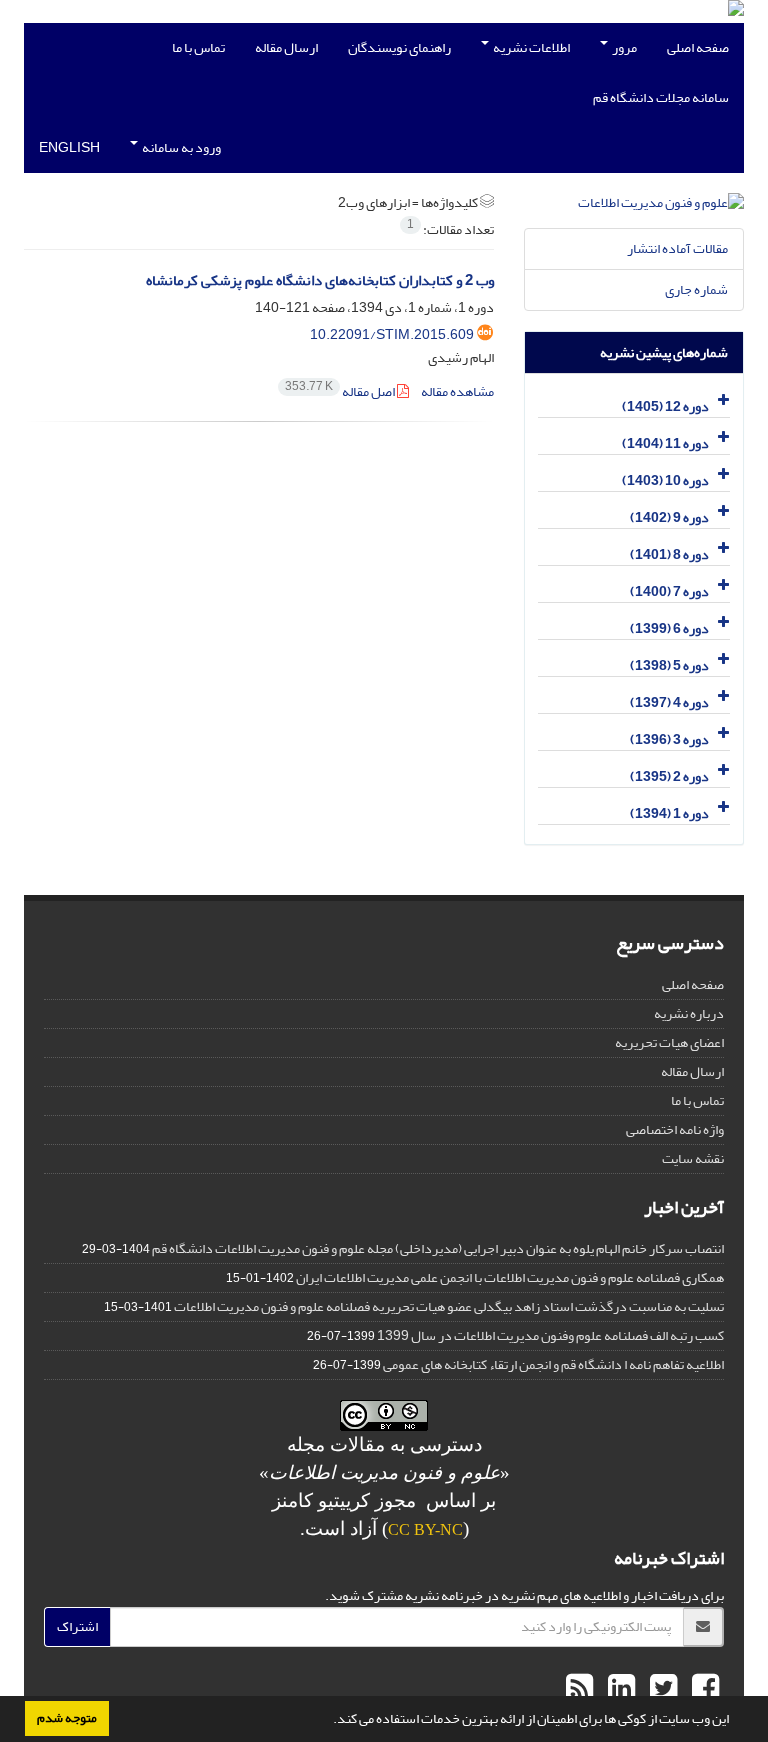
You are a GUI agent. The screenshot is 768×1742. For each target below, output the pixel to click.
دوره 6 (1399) (669, 628)
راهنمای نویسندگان (399, 47)
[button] (328, 1721)
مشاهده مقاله (457, 391)
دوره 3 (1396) (669, 739)
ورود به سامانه (180, 147)
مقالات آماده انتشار (677, 248)
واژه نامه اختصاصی (675, 1129)
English (69, 147)
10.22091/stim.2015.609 (392, 334)
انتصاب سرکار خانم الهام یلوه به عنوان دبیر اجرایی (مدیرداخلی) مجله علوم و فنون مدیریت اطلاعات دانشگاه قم (438, 1248)
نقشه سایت (693, 1158)
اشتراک (77, 1626)
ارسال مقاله (286, 47)
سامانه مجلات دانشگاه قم (661, 97)
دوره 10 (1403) (665, 480)
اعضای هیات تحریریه (669, 1042)
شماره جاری (696, 289)
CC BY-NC (425, 1529)
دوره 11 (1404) (665, 443)
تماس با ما (198, 47)
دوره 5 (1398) (669, 665)
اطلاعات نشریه (530, 47)
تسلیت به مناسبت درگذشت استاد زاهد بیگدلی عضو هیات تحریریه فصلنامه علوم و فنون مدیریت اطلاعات (449, 1306)
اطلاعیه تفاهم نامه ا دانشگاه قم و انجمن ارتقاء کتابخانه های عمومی (553, 1364)
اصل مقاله (341, 391)
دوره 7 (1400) (669, 591)
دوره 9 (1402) (669, 517)
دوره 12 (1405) (665, 406)
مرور (623, 47)
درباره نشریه (689, 1013)
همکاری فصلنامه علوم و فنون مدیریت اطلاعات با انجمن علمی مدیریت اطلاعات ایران (510, 1277)
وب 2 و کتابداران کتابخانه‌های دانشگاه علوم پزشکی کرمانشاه (320, 280)
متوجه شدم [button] (67, 1718)
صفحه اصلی (698, 47)
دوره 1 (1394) (669, 813)
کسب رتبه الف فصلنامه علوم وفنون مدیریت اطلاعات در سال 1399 (550, 1335)
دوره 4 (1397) (669, 702)
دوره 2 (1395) (669, 776)
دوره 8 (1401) (669, 554)
